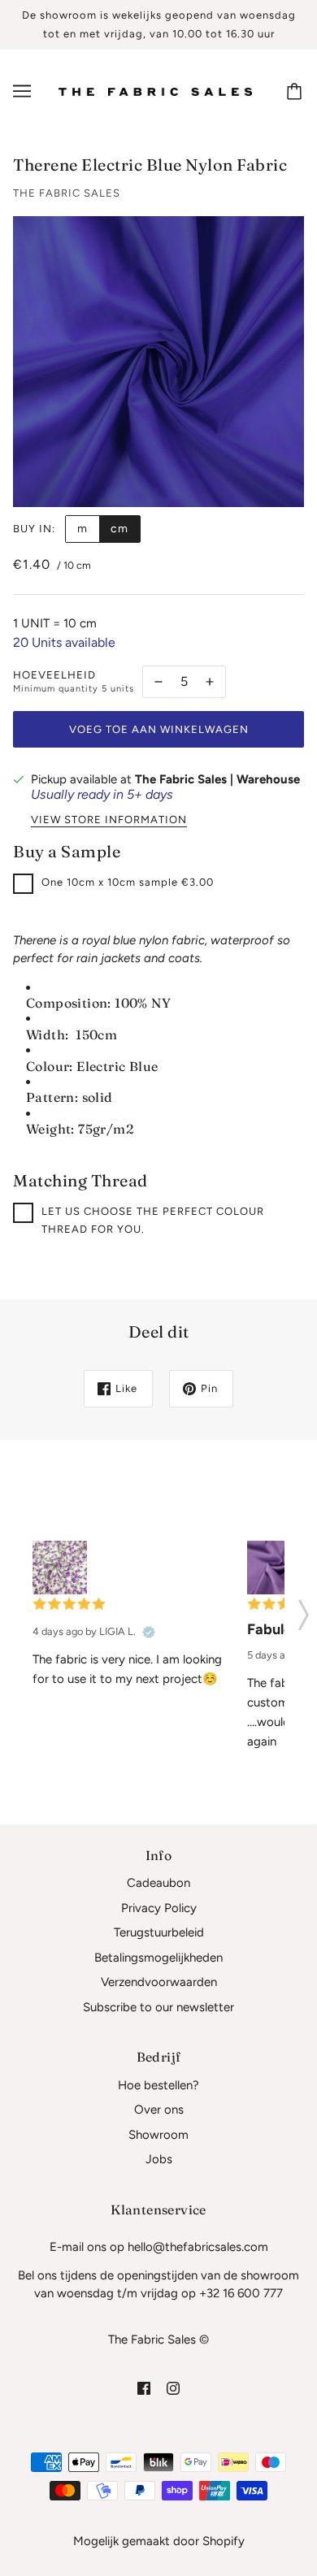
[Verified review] (149, 1632)
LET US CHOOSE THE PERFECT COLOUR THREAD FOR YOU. (153, 1221)
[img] (144, 2388)
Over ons (159, 2110)
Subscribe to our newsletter (158, 2007)
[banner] (155, 91)
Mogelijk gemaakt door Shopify (159, 2541)
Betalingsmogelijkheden (158, 1958)
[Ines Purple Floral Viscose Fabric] (60, 1568)
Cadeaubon (158, 1883)
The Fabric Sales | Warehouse (217, 779)
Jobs (159, 2159)
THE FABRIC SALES (67, 193)
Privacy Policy (159, 1908)
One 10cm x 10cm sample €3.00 (128, 882)
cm (119, 529)
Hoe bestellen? (158, 2085)
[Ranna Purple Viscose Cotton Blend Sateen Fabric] (274, 1568)
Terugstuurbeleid (159, 1932)
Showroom (158, 2135)
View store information (109, 820)
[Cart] (297, 91)
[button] (304, 1610)
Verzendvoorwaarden (159, 1982)
